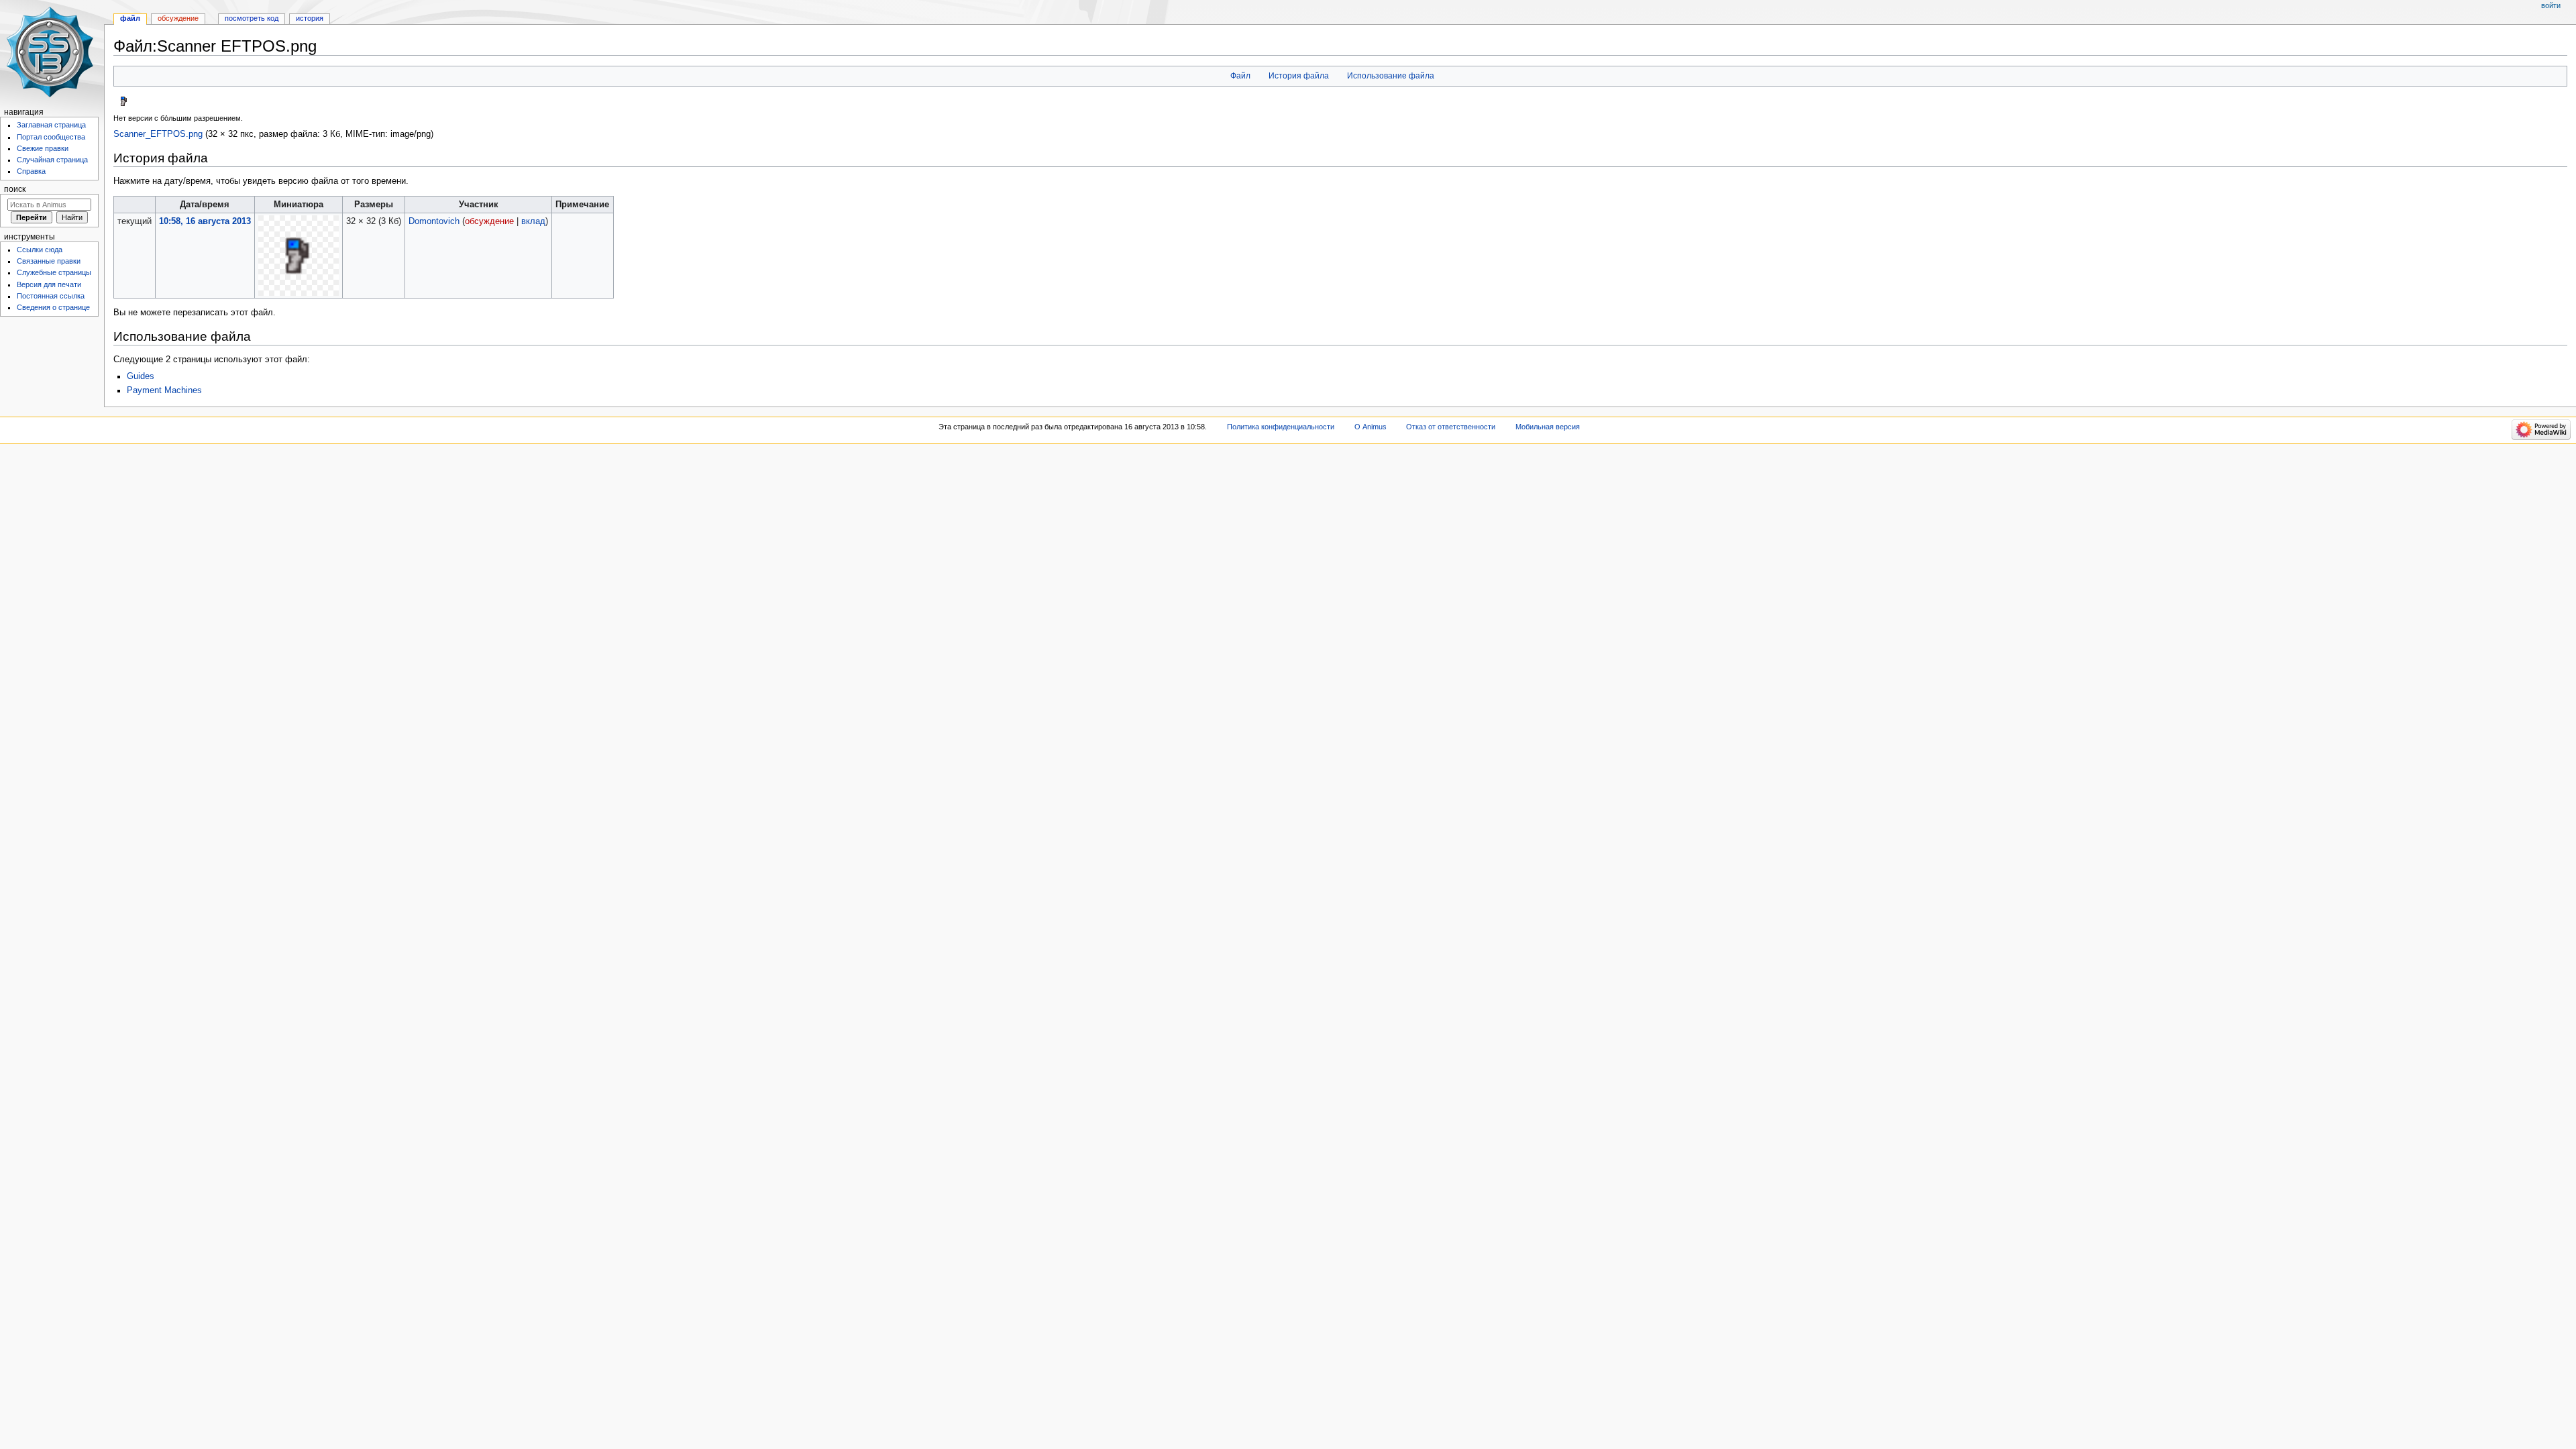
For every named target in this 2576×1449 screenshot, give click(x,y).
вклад (533, 221)
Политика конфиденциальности (1281, 427)
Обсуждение (178, 18)
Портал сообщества (51, 137)
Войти (2551, 5)
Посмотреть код (252, 18)
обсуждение (489, 221)
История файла (1299, 76)
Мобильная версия (1548, 427)
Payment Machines (164, 390)
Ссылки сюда (40, 250)
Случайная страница (52, 160)
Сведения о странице (53, 307)
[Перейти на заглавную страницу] (52, 52)
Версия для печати (49, 284)
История (310, 18)
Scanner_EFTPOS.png (158, 134)
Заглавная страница (51, 125)
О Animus (1371, 427)
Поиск (15, 189)
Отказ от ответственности (1451, 427)
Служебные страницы (54, 272)
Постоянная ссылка (51, 296)
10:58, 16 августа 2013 (205, 221)
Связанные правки (49, 261)
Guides (141, 376)
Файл (1240, 76)
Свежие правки (43, 148)
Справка (31, 171)
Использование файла (1391, 76)
